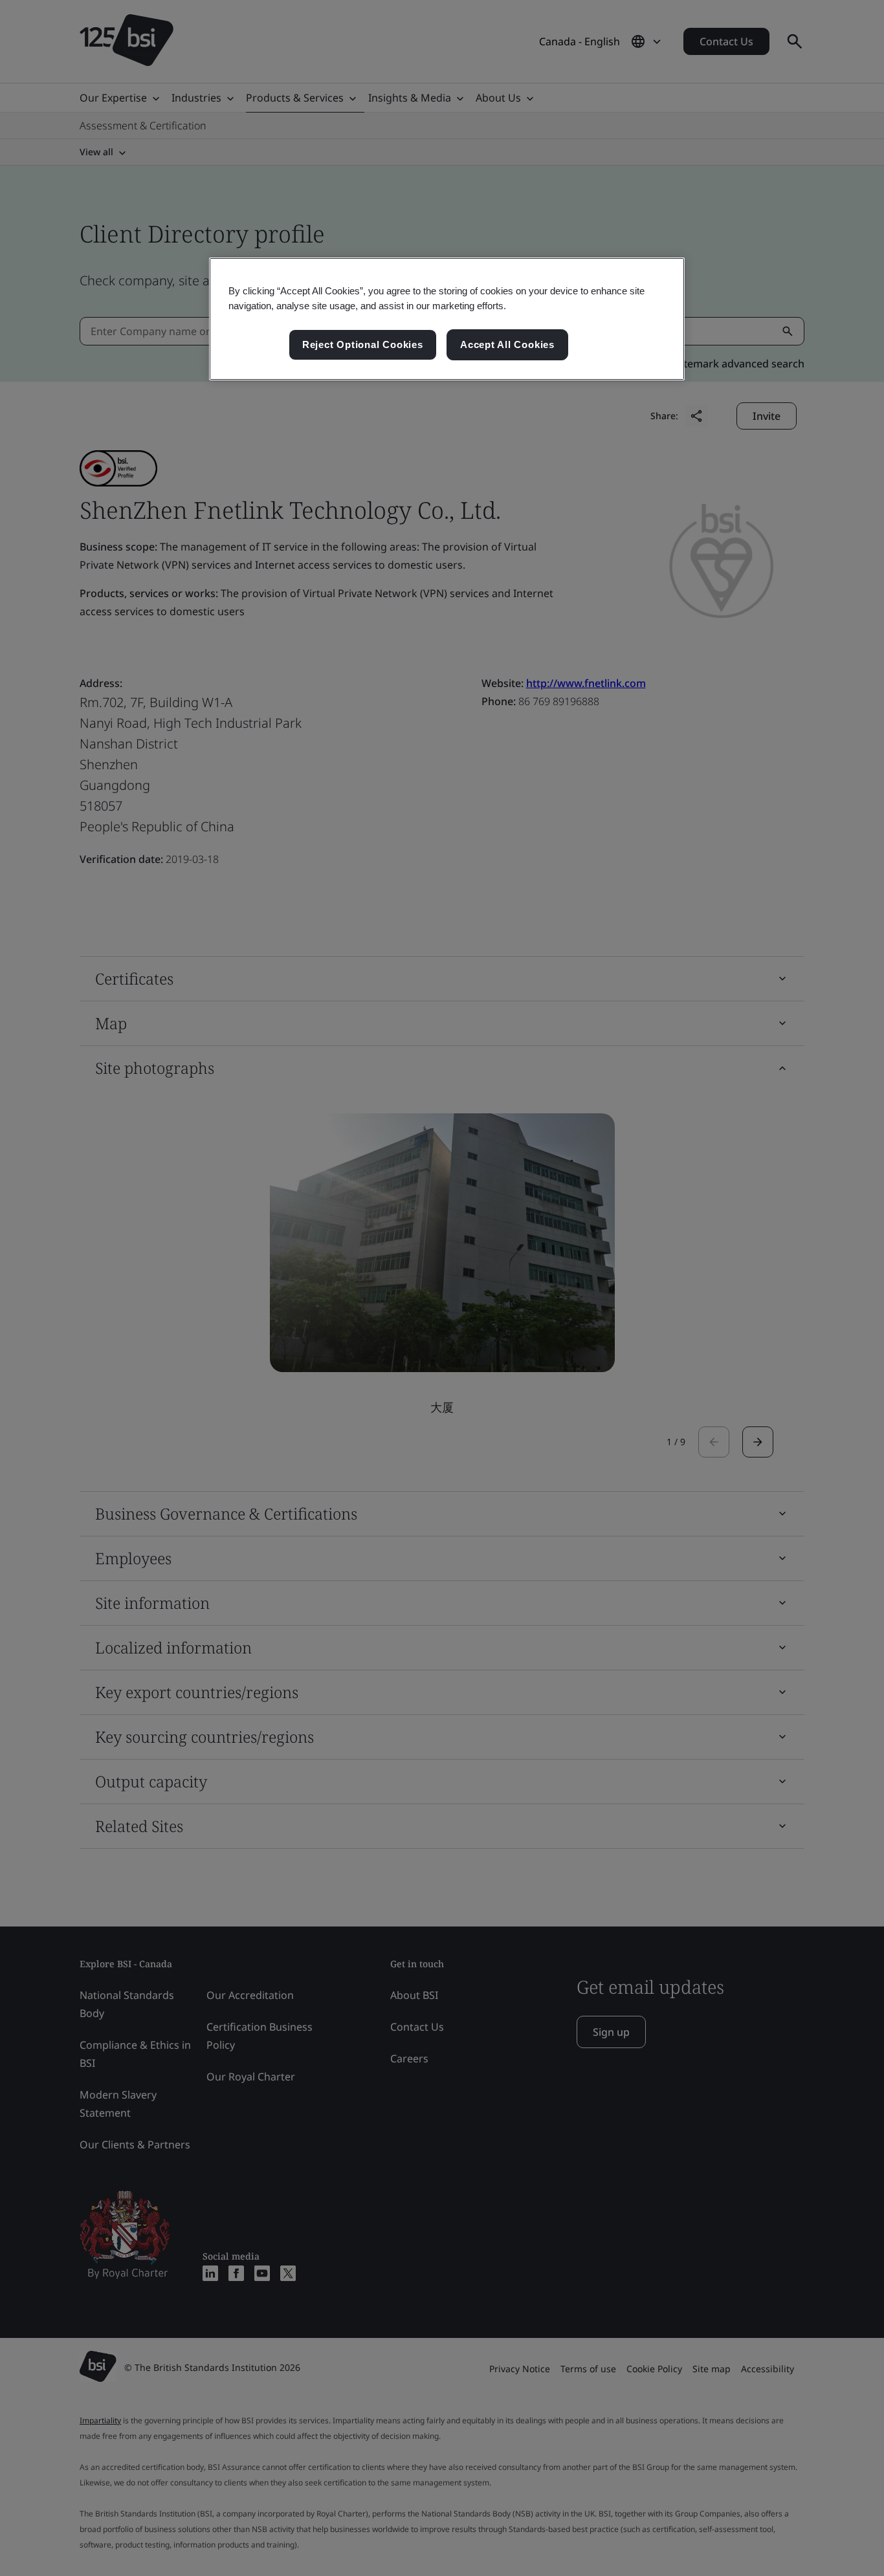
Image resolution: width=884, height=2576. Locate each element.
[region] (447, 319)
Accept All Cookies (507, 344)
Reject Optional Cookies (363, 344)
